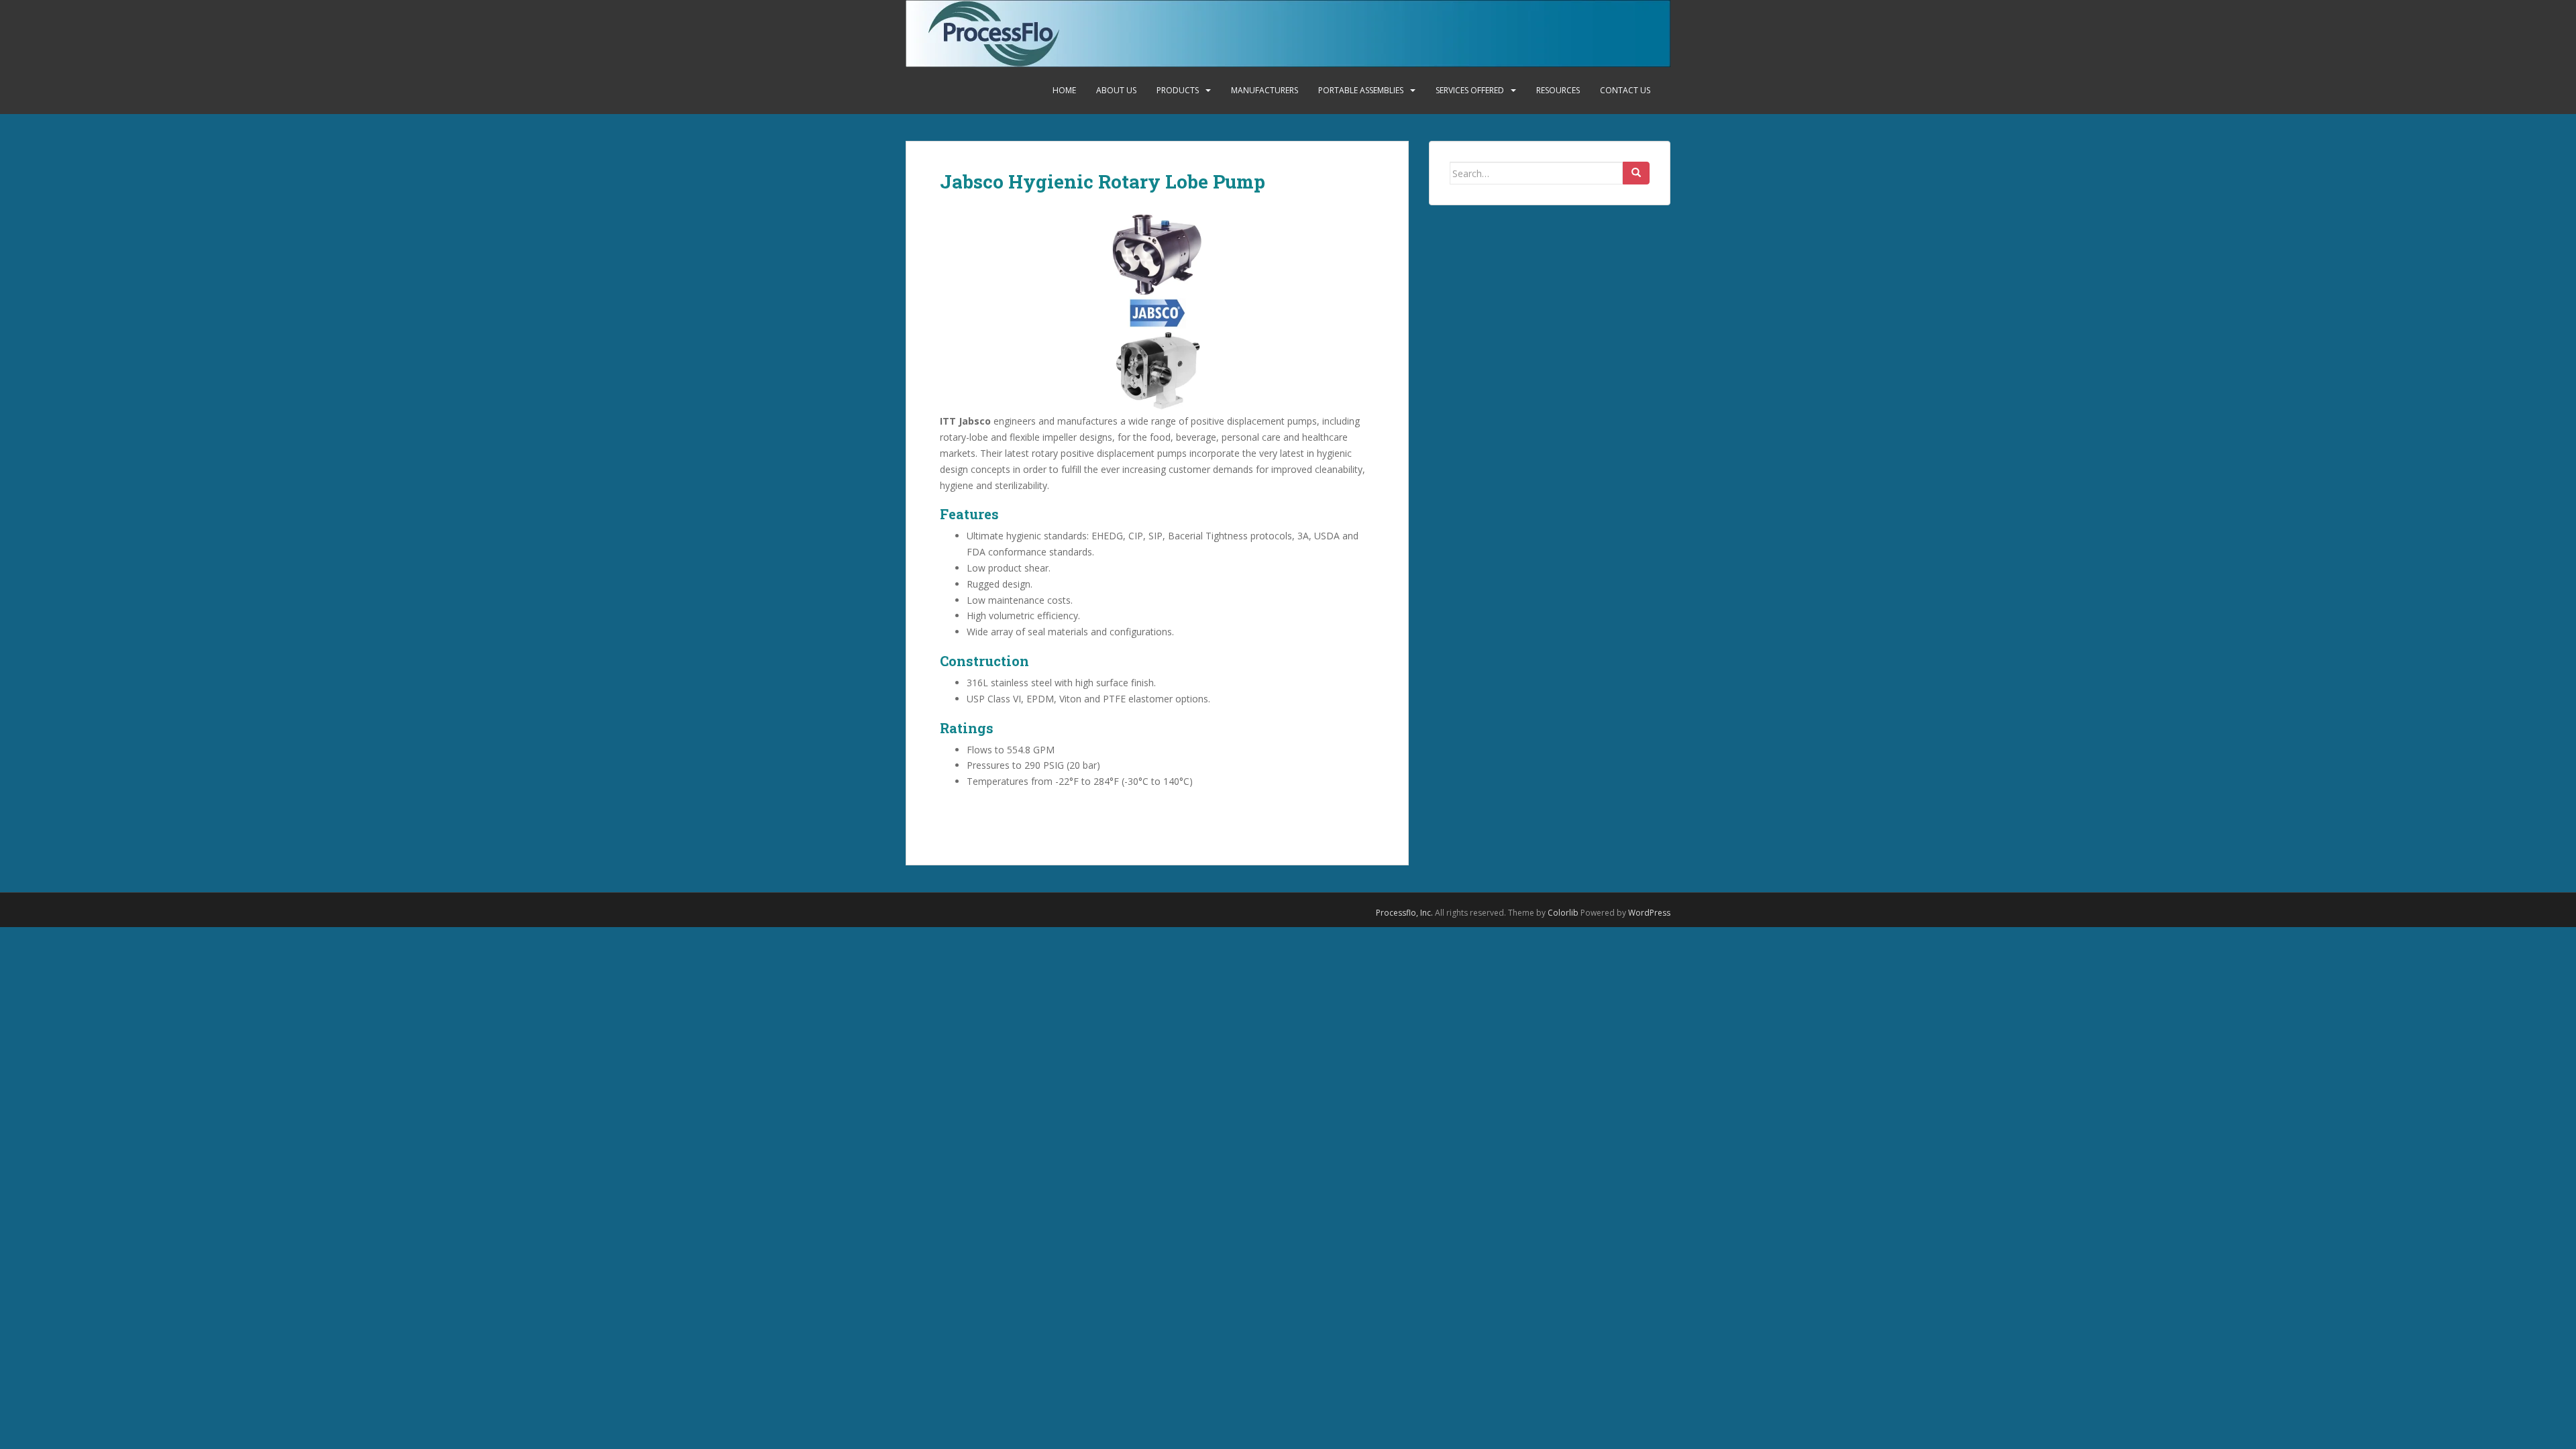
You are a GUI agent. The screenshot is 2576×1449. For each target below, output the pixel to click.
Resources (1558, 90)
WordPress (1649, 913)
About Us (1116, 90)
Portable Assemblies (1361, 90)
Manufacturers (1265, 90)
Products (1178, 90)
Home (1064, 90)
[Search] (1636, 173)
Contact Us (1625, 90)
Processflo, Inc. (1404, 913)
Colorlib (1563, 913)
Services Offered (1470, 90)
